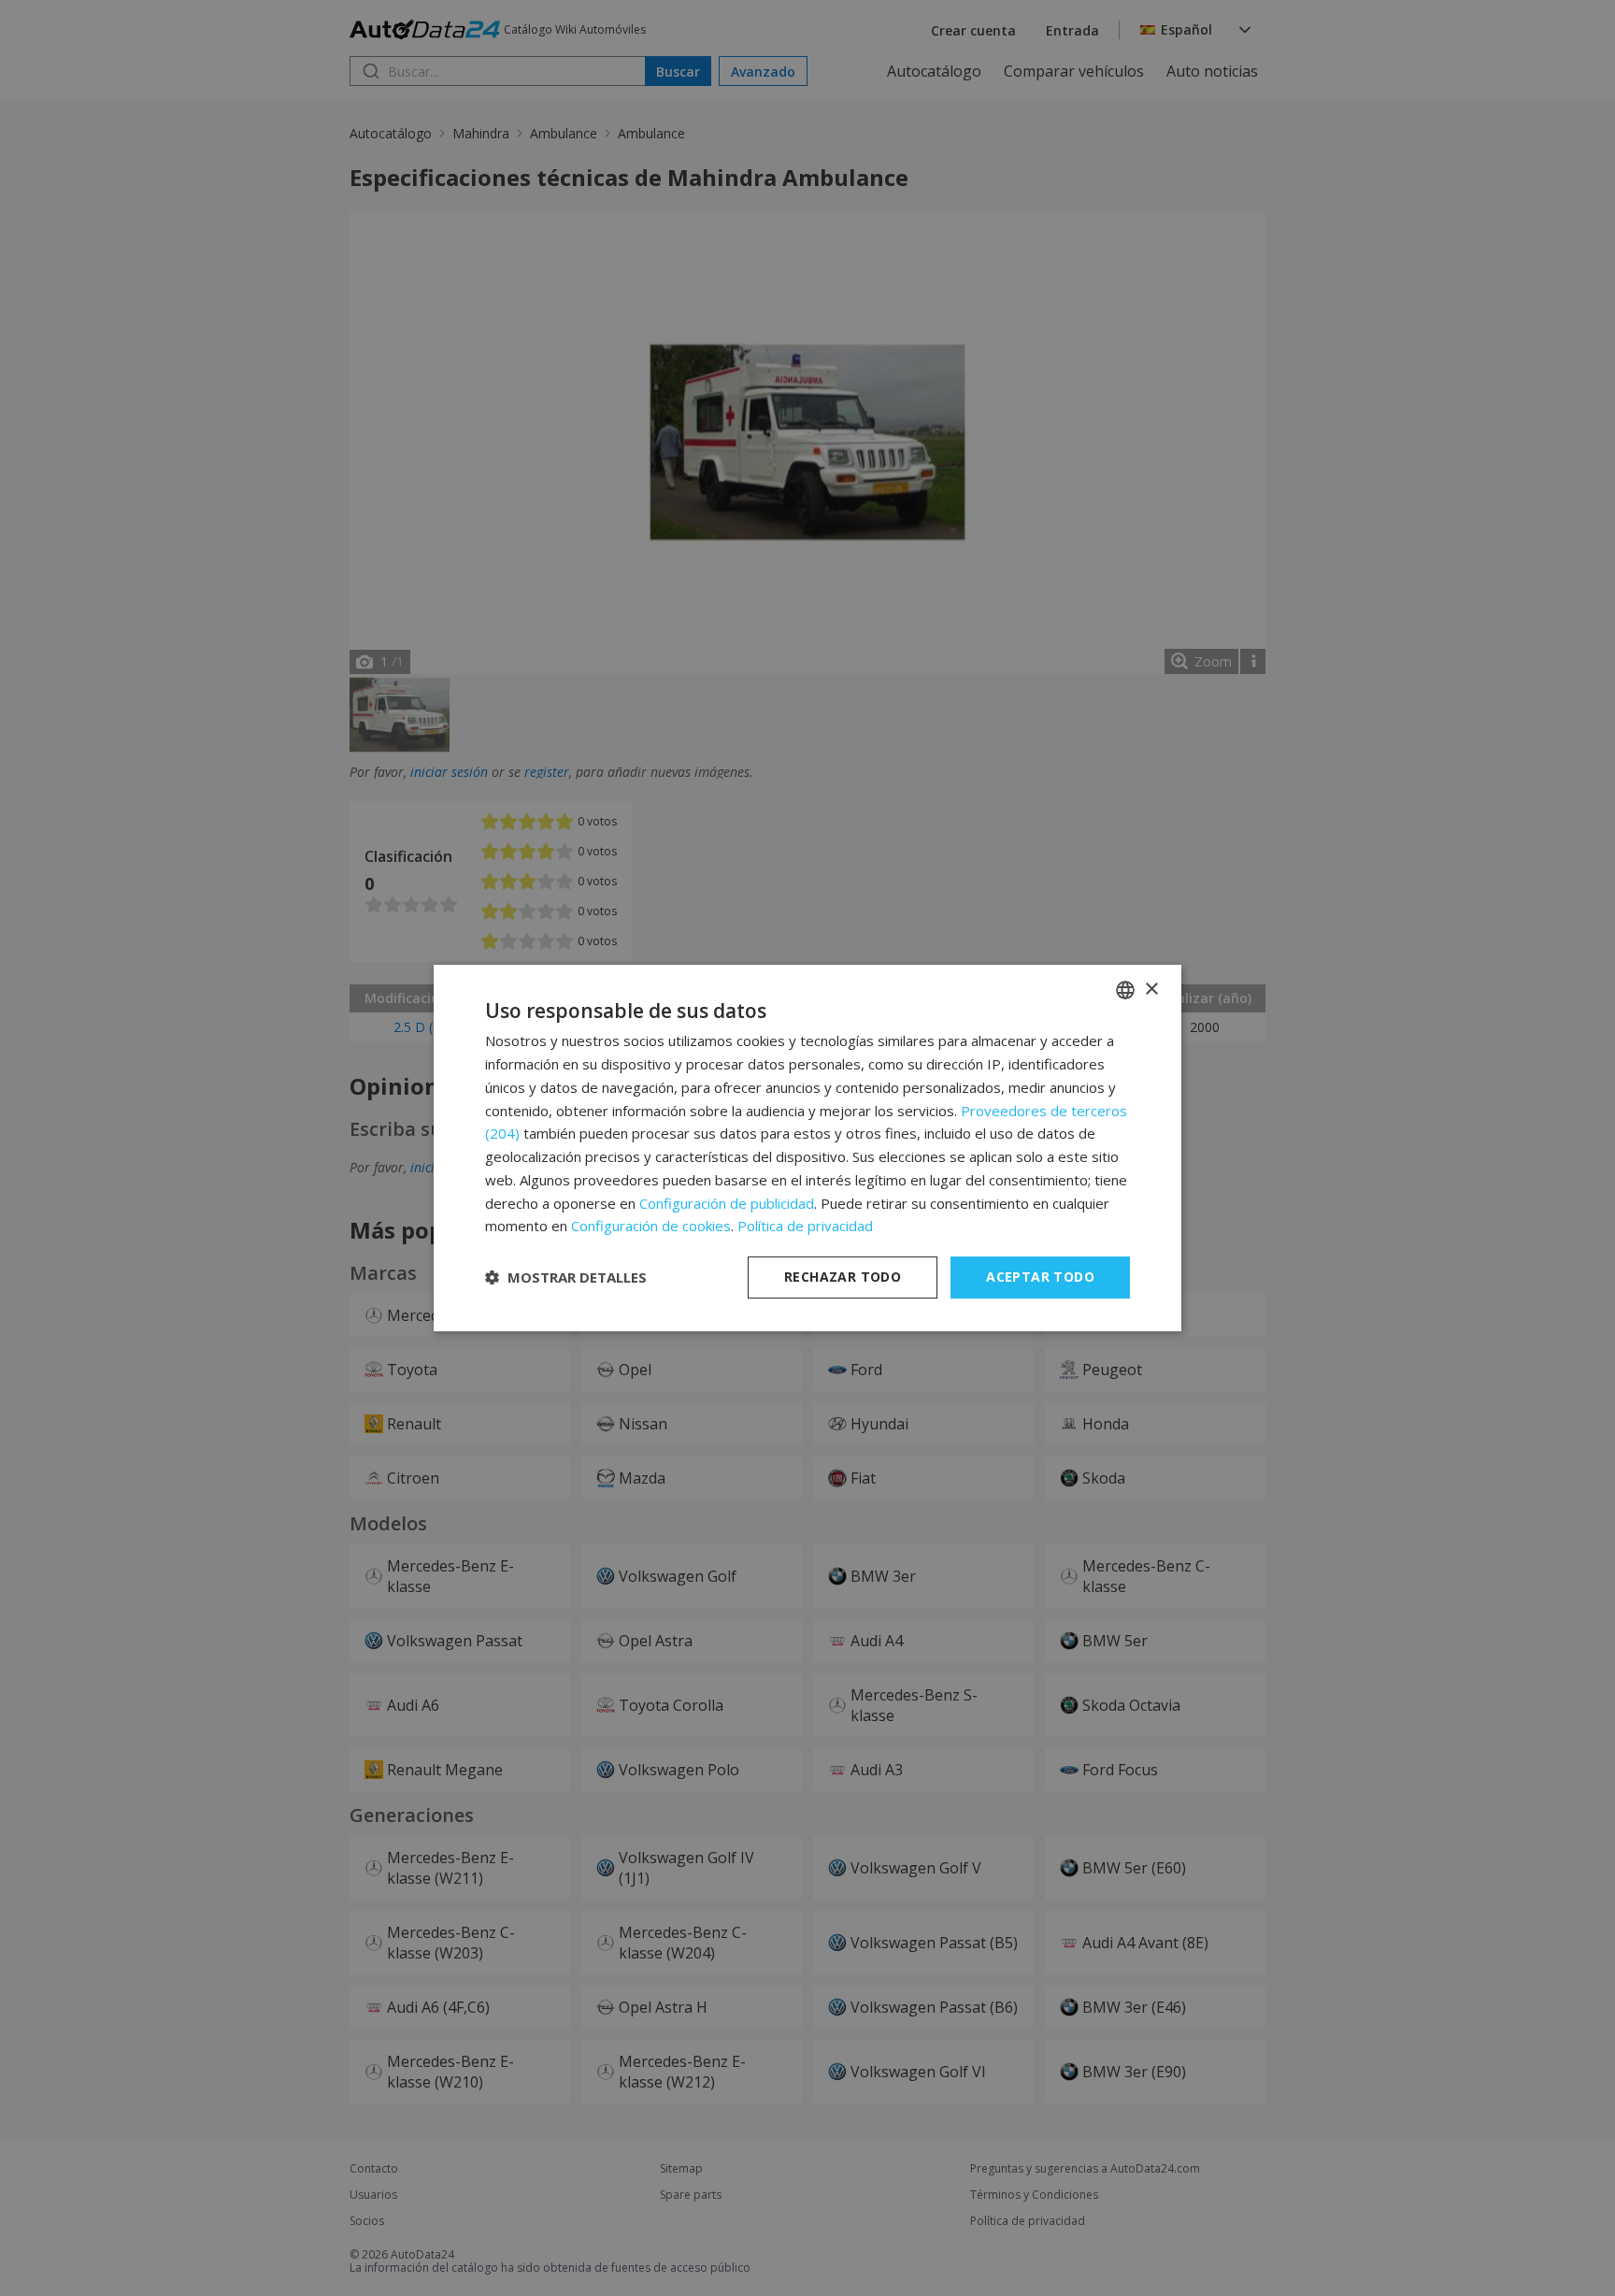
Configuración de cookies (651, 1226)
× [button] (1151, 990)
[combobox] (1125, 990)
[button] (566, 1278)
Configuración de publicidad (727, 1203)
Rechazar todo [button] (843, 1277)
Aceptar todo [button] (1040, 1277)
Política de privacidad (805, 1226)
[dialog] (807, 1148)
